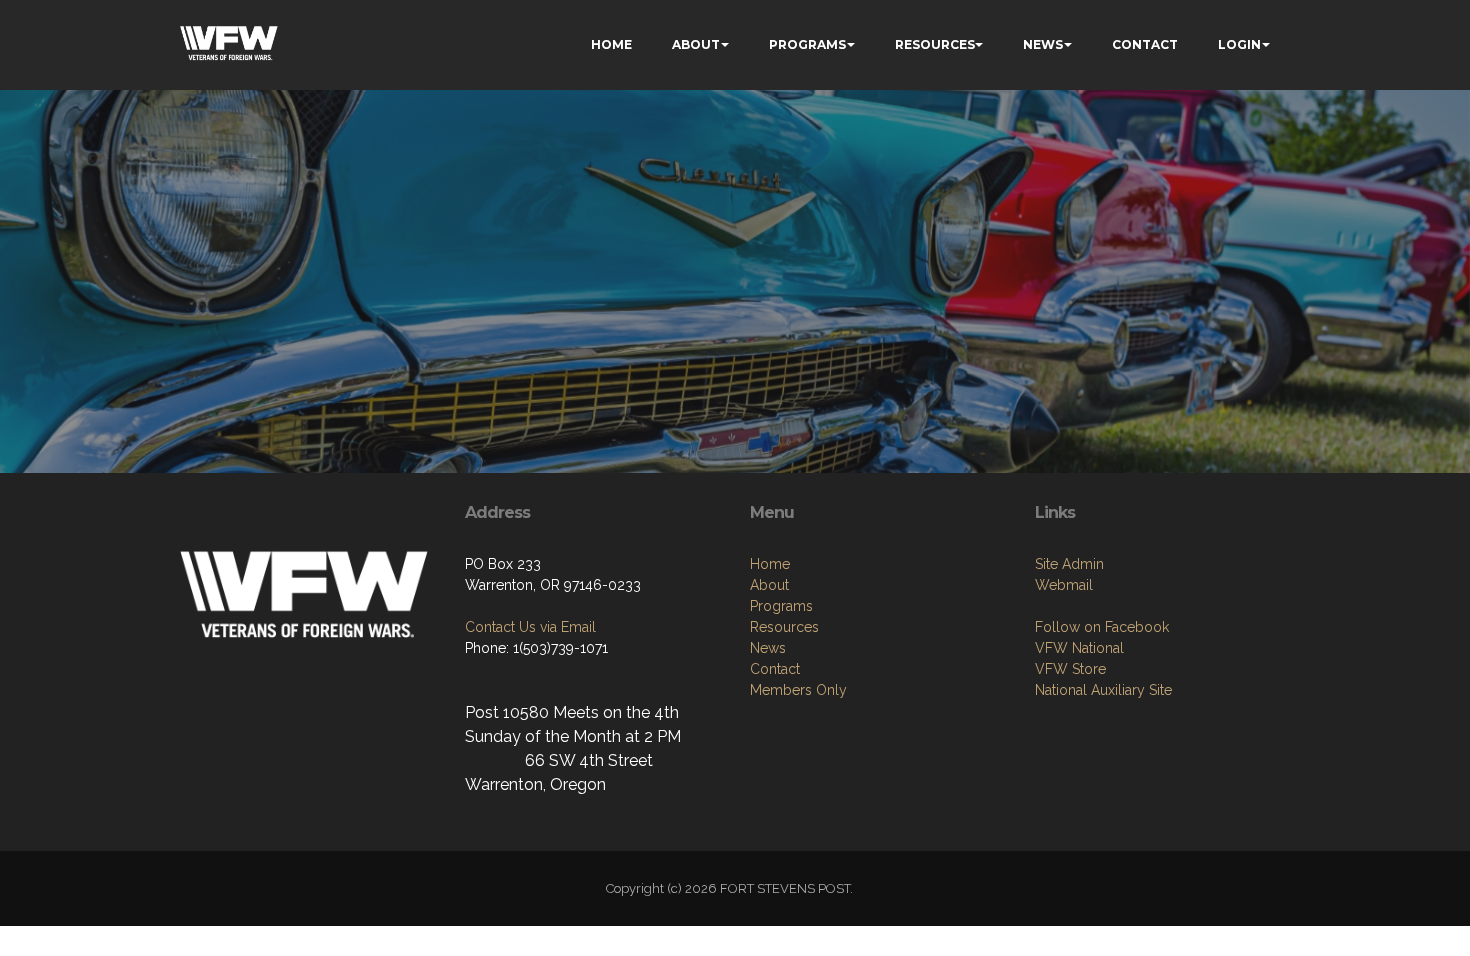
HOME (611, 44)
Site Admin (1069, 564)
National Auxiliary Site (1103, 690)
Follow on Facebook (1102, 627)
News (768, 648)
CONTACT (1145, 44)
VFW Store (1070, 669)
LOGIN (1239, 44)
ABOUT (696, 44)
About (769, 585)
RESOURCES (935, 44)
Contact (775, 669)
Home (770, 564)
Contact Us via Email (530, 627)
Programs (781, 606)
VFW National (1079, 648)
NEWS (1043, 44)
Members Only (798, 690)
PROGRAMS (807, 44)
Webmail (1064, 585)
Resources (784, 627)
